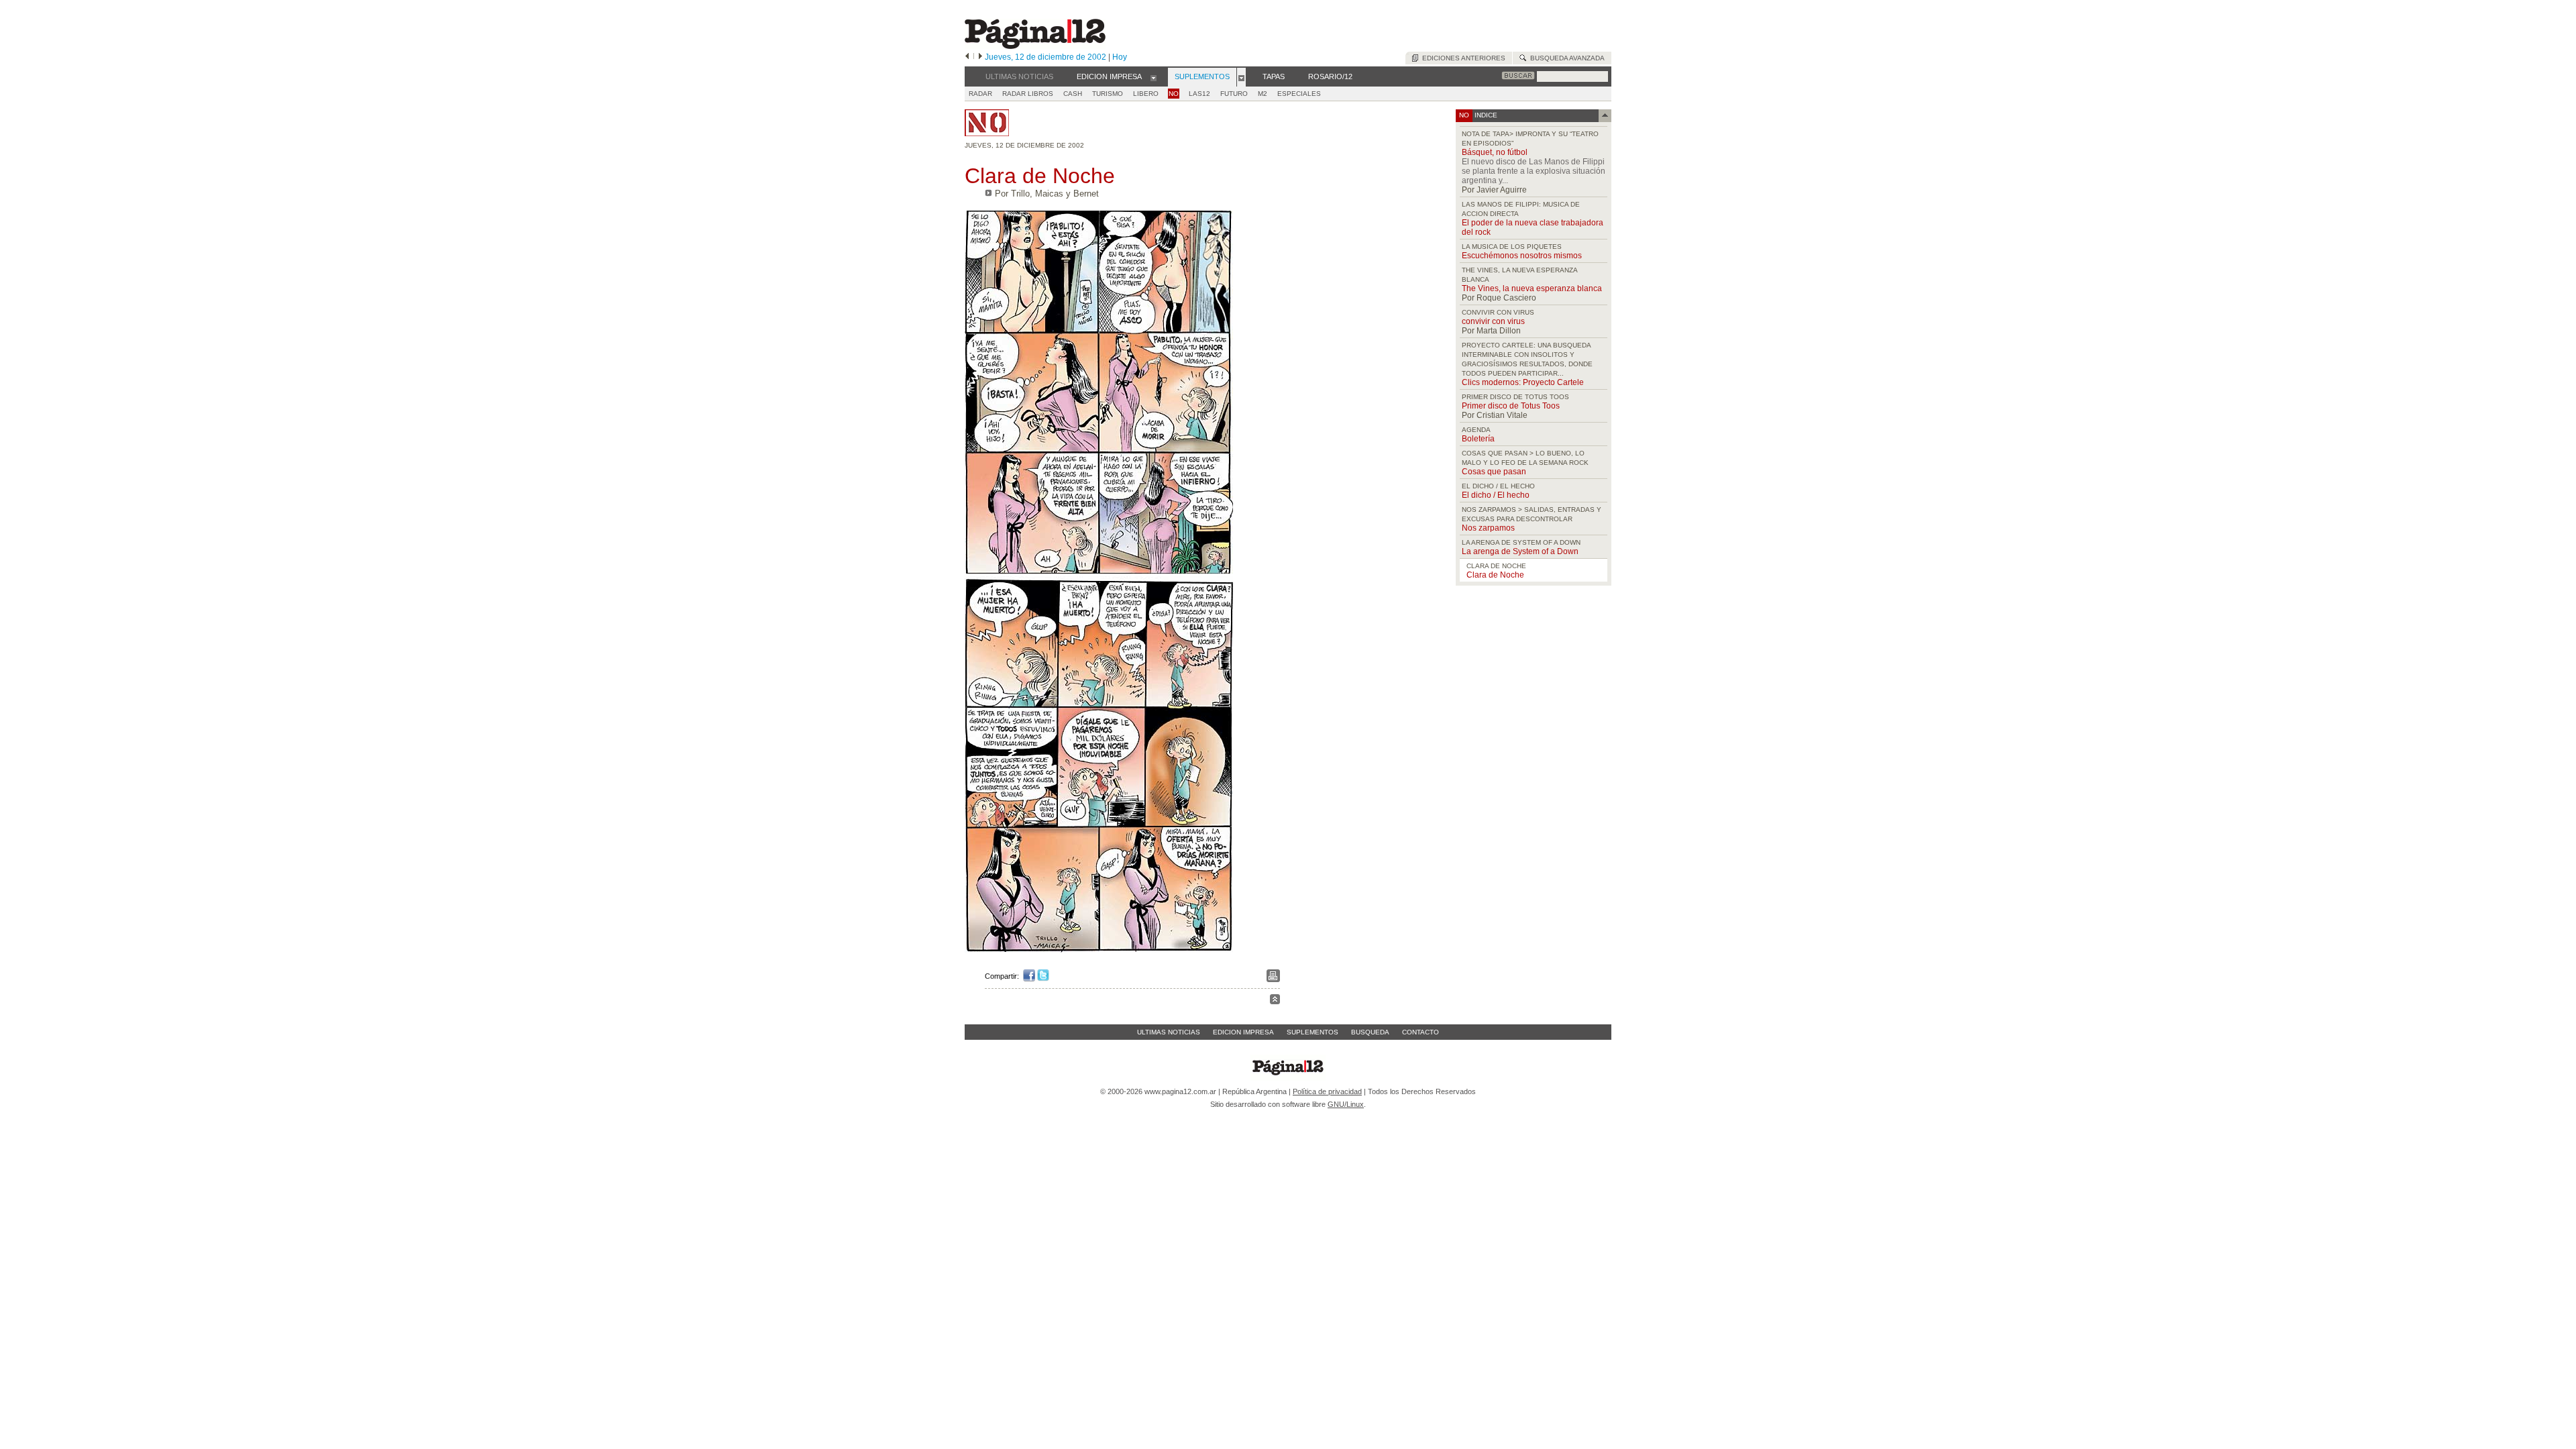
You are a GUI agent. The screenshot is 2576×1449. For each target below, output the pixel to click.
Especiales (1299, 94)
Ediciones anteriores (1462, 58)
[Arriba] (1275, 1001)
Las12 (1199, 94)
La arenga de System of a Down (1520, 551)
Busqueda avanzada (1565, 58)
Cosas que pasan (1494, 472)
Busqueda (1370, 1032)
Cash (1073, 94)
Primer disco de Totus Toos (1511, 406)
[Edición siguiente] (980, 57)
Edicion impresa (1243, 1032)
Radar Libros (1028, 94)
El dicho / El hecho (1496, 495)
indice (1485, 115)
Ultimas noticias (1169, 1032)
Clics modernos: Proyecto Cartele (1523, 382)
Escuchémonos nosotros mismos (1522, 256)
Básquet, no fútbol (1495, 152)
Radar (980, 94)
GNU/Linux (1346, 1104)
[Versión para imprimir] (1273, 979)
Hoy (1120, 57)
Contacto (1420, 1032)
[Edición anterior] (967, 57)
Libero (1146, 94)
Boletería (1478, 439)
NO (1174, 94)
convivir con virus (1493, 321)
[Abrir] (1153, 77)
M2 (1263, 94)
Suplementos (1312, 1032)
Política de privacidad (1327, 1091)
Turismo (1108, 94)
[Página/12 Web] (1035, 46)
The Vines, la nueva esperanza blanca (1532, 288)
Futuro (1234, 94)
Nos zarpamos (1488, 528)
